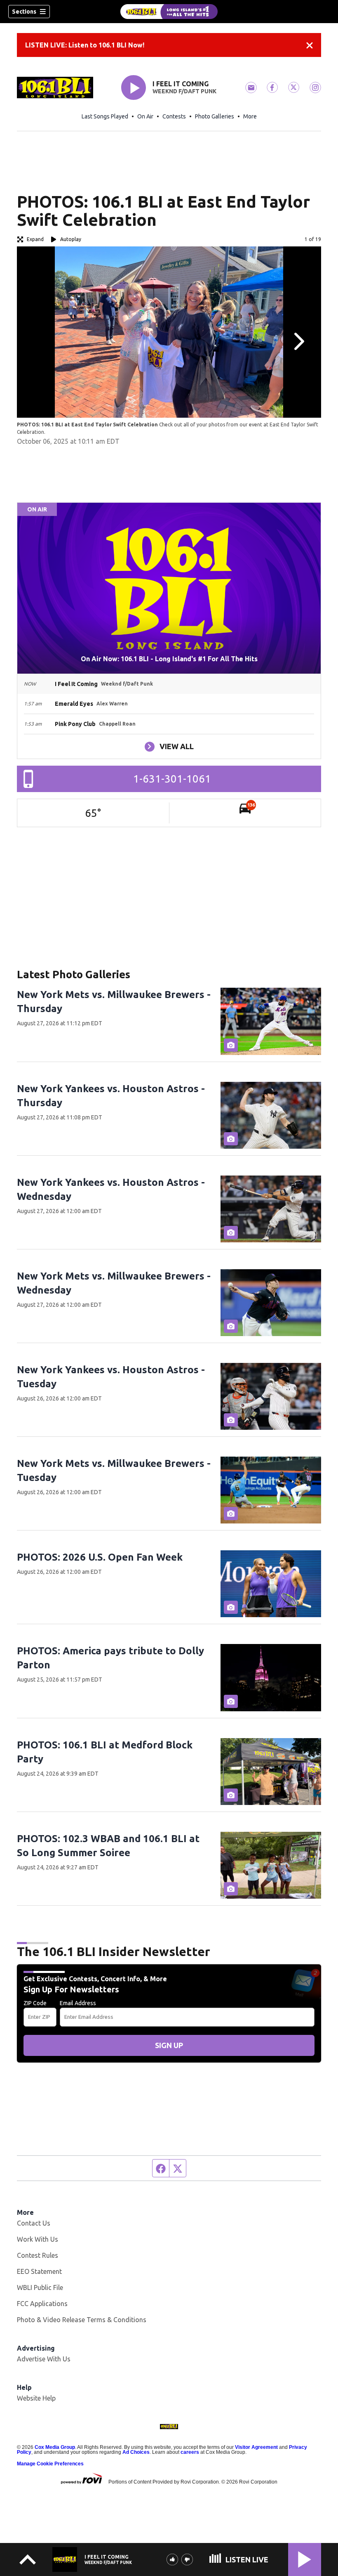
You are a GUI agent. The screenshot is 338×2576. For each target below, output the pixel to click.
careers (190, 2452)
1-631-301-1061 (172, 779)
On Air (145, 116)
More (250, 116)
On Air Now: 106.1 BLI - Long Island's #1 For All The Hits (169, 659)
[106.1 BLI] (169, 12)
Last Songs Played (105, 116)
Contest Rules (38, 2255)
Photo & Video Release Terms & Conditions (82, 2320)
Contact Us (34, 2223)
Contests (174, 116)
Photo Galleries (215, 116)
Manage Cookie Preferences (50, 2464)
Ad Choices (136, 2452)
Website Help (36, 2398)
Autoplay (71, 239)
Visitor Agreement (256, 2447)
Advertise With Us (44, 2359)
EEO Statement (39, 2271)
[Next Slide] (298, 341)
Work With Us (38, 2239)
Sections (24, 12)
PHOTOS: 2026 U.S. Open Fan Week (100, 1557)
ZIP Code (35, 2003)
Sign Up (169, 2045)
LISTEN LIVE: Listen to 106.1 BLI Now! (85, 45)
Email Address (78, 2003)
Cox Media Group (55, 2447)
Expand (35, 239)
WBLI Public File (40, 2287)
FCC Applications (42, 2304)
